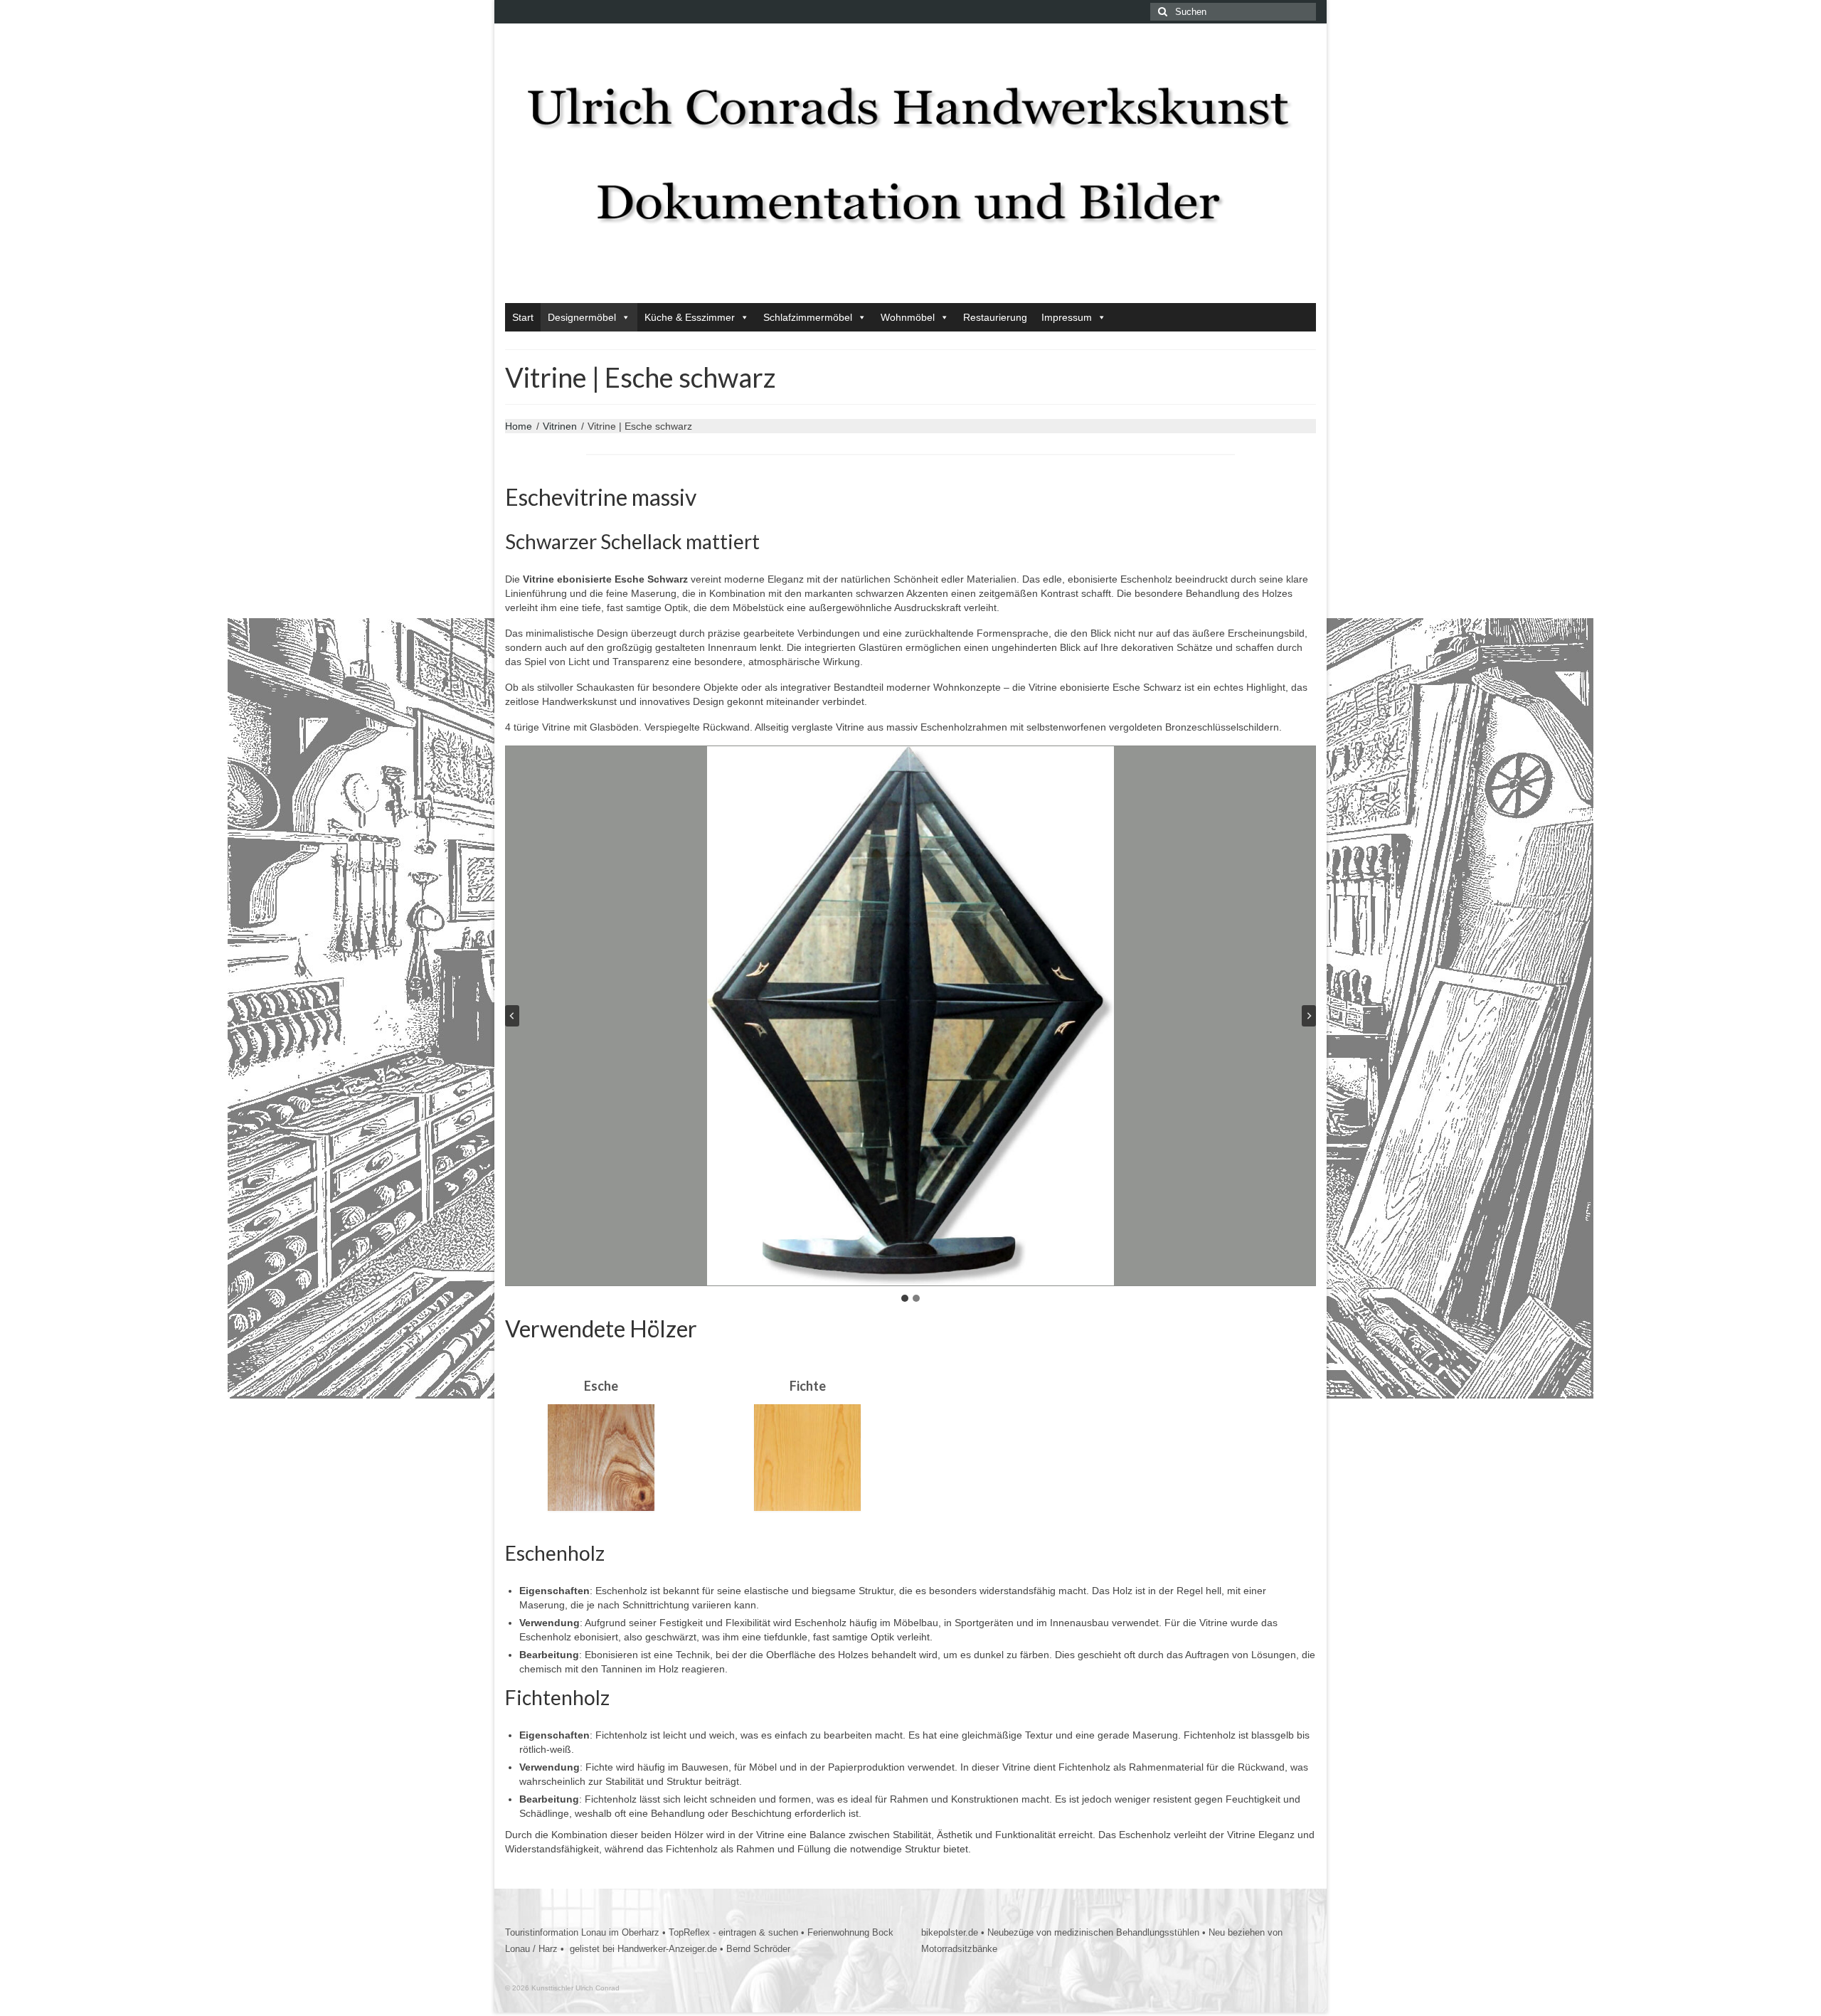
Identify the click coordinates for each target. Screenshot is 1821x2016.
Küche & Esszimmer (690, 317)
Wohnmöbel (908, 317)
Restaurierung (995, 317)
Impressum (1067, 317)
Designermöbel (582, 317)
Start (523, 317)
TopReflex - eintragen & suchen (733, 1932)
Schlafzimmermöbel (808, 317)
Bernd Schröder (758, 1949)
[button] (910, 1016)
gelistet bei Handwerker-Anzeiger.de (642, 1949)
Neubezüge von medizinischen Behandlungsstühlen (1093, 1932)
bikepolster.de (950, 1932)
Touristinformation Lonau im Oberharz (582, 1932)
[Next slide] (1309, 1016)
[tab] (905, 1298)
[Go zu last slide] (512, 1016)
